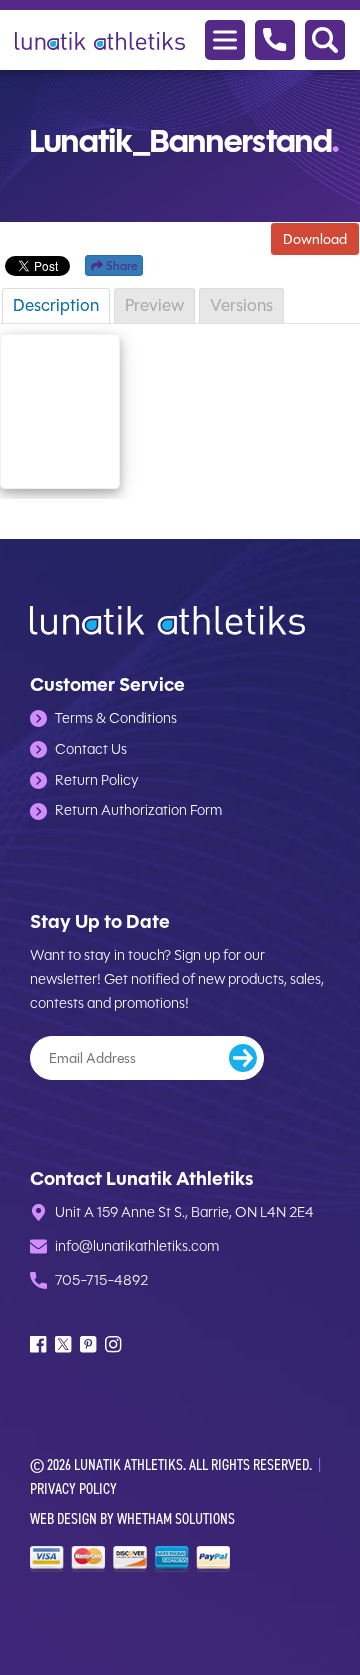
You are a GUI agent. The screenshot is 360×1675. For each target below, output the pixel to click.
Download (315, 239)
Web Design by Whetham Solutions (132, 1518)
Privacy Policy (73, 1488)
